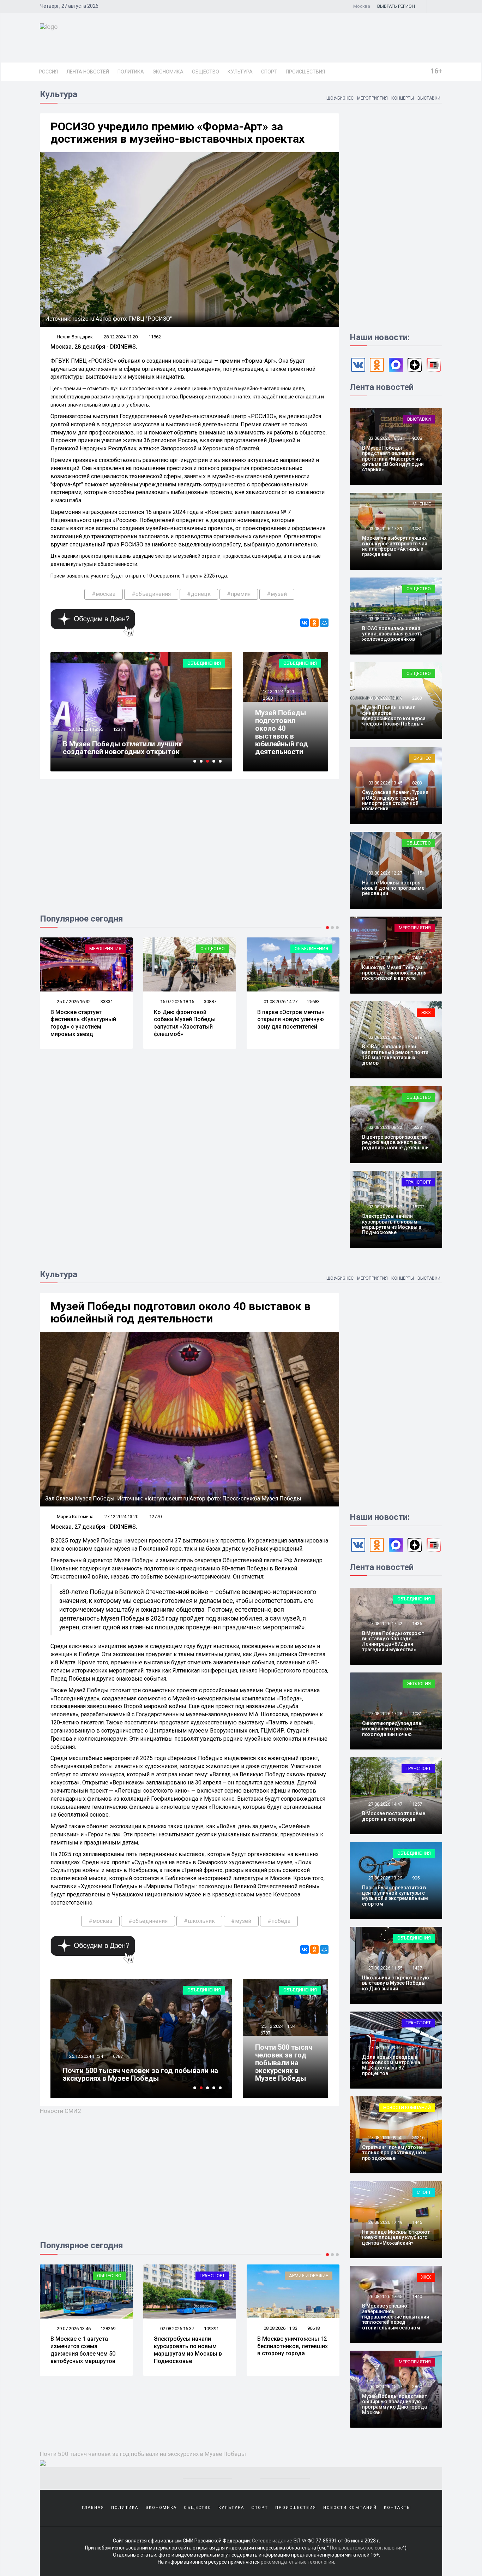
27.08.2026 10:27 (385, 2047)
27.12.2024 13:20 (278, 691)
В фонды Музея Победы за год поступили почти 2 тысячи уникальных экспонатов (134, 748)
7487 (417, 958)
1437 (417, 1968)
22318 (314, 1002)
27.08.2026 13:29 (385, 1878)
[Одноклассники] (314, 623)
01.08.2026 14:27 (177, 1002)
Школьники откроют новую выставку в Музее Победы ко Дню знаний (396, 1983)
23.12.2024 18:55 (86, 2056)
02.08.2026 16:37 (385, 1207)
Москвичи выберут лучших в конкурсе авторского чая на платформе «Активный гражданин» (395, 546)
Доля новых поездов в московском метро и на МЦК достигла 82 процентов (391, 2065)
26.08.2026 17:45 (385, 2296)
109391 (108, 2329)
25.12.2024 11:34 (278, 2026)
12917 (119, 2056)
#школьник (199, 1921)
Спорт (269, 72)
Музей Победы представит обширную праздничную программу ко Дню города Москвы (394, 2404)
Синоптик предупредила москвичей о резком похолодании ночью (392, 1729)
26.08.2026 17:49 (385, 2222)
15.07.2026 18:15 (73, 1002)
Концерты (403, 98)
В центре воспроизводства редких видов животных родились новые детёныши (395, 1142)
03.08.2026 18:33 (385, 438)
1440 (417, 2296)
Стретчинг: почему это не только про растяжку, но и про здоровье (394, 2153)
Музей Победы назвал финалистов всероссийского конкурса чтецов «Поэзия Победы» (394, 716)
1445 (417, 2222)
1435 (417, 1624)
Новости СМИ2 (61, 2111)
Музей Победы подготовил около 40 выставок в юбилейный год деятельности (282, 732)
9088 (417, 438)
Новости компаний (407, 2107)
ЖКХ (426, 1012)
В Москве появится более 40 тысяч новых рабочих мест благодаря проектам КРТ (293, 1023)
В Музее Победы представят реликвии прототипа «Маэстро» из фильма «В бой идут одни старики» (393, 459)
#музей (277, 594)
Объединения (204, 663)
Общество (206, 72)
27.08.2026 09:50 (385, 2137)
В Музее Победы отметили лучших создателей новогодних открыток (122, 2074)
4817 (417, 619)
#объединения (151, 594)
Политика (131, 72)
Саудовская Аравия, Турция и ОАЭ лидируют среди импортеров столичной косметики (395, 800)
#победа (279, 1921)
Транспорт (418, 1182)
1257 (417, 1804)
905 (416, 1878)
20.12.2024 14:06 (86, 729)
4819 (417, 1037)
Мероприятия (372, 98)
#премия (239, 594)
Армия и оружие (205, 2276)
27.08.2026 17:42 (385, 1624)
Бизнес (422, 758)
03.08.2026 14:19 (385, 698)
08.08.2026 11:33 (177, 2328)
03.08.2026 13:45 (385, 783)
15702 (418, 1207)
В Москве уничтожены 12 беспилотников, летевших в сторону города (189, 2346)
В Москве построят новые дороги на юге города (394, 1816)
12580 (267, 698)
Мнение (422, 504)
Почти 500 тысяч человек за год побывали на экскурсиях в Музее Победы (284, 2063)
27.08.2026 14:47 (385, 1804)
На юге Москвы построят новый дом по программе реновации (393, 888)
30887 (107, 1002)
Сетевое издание (272, 2541)
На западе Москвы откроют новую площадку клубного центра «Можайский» (396, 2237)
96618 (210, 2328)
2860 (417, 2386)
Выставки (429, 98)
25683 (210, 1002)
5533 (417, 1127)
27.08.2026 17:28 (385, 1714)
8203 (417, 783)
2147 (417, 2047)
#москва (104, 594)
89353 (314, 2329)
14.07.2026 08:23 (280, 1002)
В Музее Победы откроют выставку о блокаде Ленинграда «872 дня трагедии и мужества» (393, 1641)
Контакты (397, 2508)
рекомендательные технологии (297, 2562)
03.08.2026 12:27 (385, 873)
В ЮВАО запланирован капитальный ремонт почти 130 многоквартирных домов (395, 1055)
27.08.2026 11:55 (385, 1968)
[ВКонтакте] (305, 623)
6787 (265, 2033)
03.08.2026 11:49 (385, 958)
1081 (417, 529)
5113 (118, 729)
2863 (417, 698)
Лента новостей (88, 72)
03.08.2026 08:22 (385, 1127)
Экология (419, 1684)
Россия (48, 72)
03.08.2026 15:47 (385, 619)
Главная (93, 2508)
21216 (418, 2137)
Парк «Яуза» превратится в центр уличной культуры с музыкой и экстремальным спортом (395, 1896)
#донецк (199, 594)
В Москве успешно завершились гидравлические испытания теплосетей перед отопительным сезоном (396, 2317)
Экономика (168, 72)
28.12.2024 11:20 (121, 337)
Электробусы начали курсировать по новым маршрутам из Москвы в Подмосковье (392, 1224)
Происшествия (305, 72)
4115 (417, 873)
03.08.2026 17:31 (385, 529)
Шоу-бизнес (340, 98)
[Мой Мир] (324, 623)
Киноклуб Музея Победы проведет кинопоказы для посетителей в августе (394, 973)
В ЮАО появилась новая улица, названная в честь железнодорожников (392, 634)
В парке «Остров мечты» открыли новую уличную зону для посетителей (187, 1020)
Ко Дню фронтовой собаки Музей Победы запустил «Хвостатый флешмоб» (81, 1023)
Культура (240, 72)
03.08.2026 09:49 (385, 1037)
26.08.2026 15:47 (385, 2386)
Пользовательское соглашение (366, 2548)
